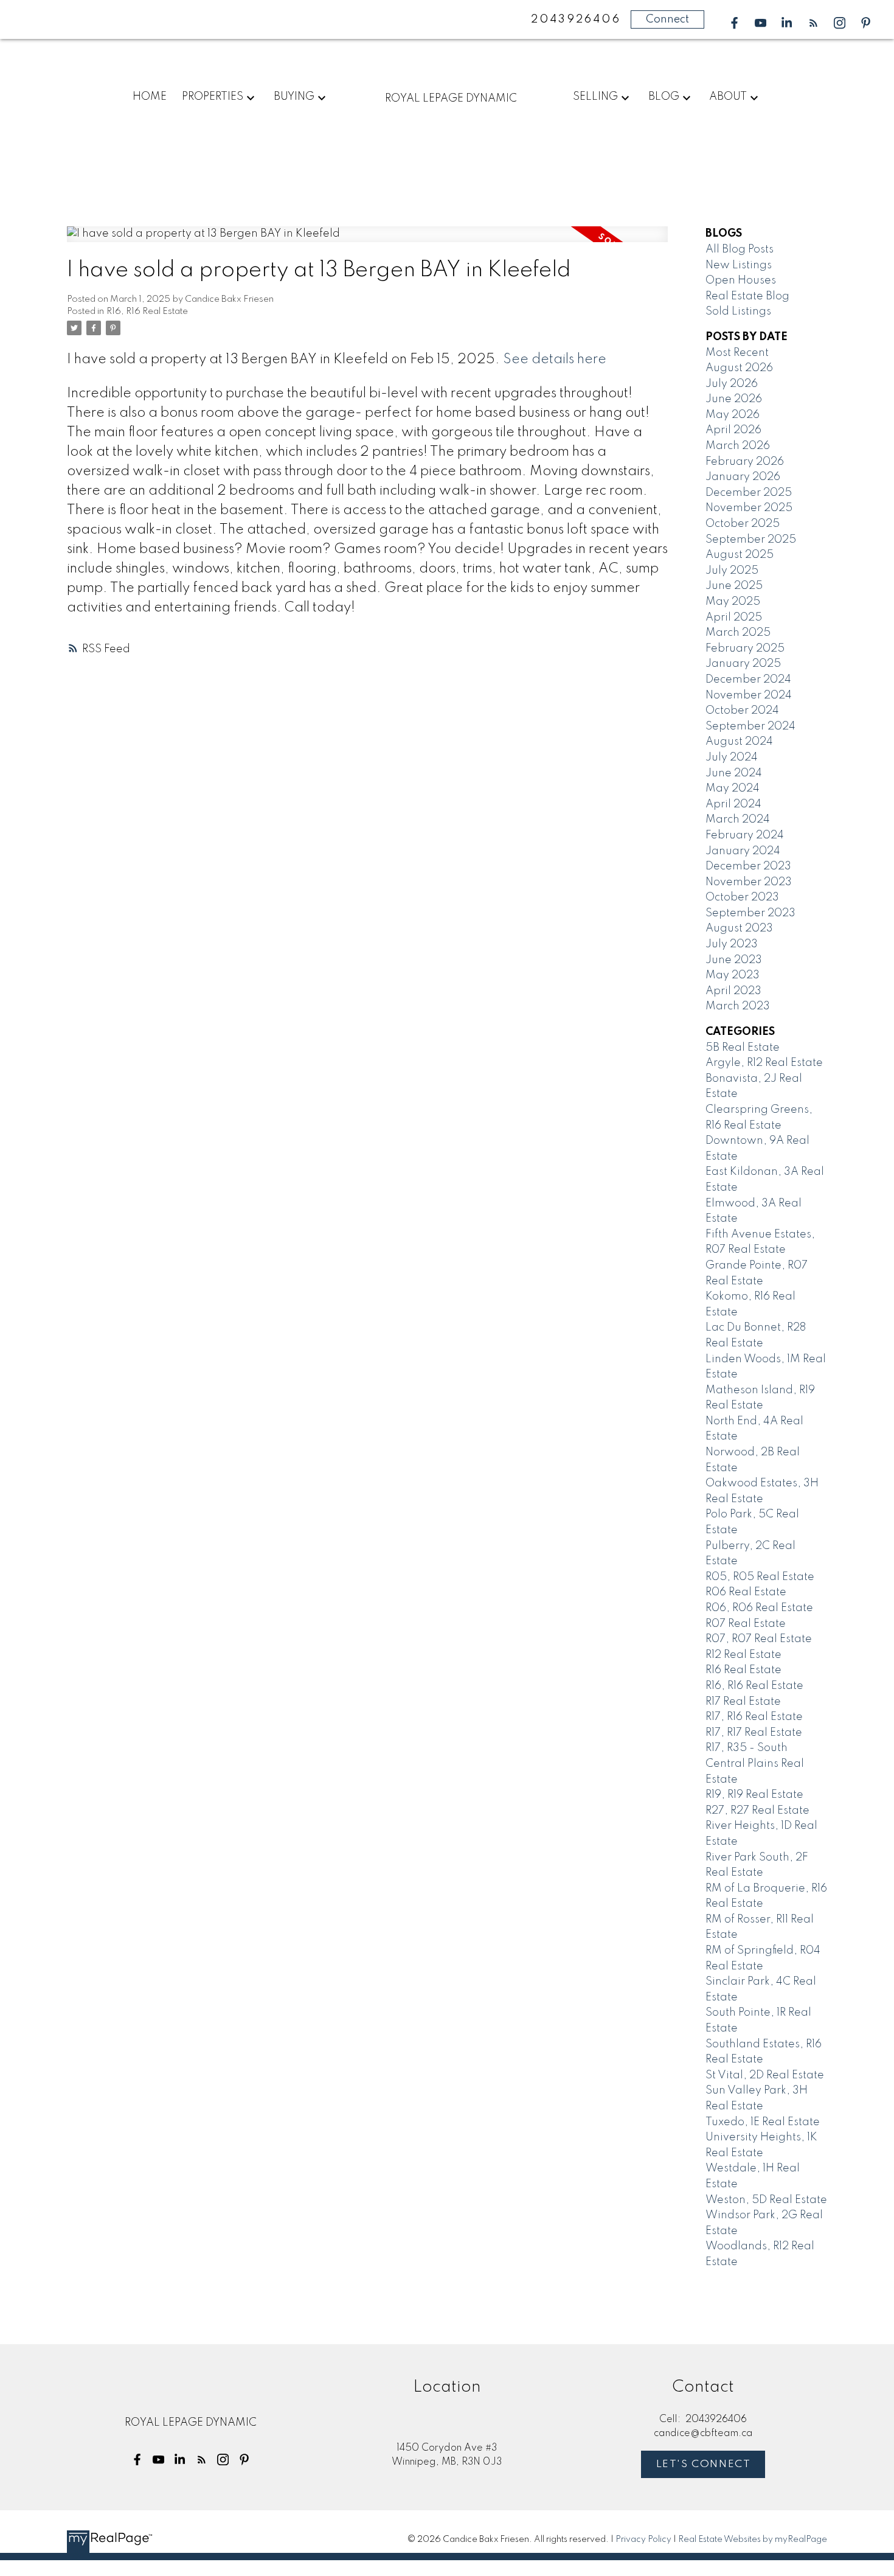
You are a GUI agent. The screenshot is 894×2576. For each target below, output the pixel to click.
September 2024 (750, 726)
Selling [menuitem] (595, 97)
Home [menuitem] (150, 97)
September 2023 (750, 913)
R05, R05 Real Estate (760, 1577)
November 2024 (749, 695)
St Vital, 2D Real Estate (765, 2075)
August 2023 (739, 928)
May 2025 (733, 602)
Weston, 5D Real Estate (766, 2200)
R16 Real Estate (743, 1670)
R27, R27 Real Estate (757, 1811)
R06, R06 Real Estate (759, 1608)
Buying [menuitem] (294, 97)
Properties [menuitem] (213, 97)
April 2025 (734, 618)
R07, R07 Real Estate (759, 1639)
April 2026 (733, 430)
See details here (555, 360)
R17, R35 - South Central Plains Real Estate (755, 1763)
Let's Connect (704, 2464)
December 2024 (748, 680)
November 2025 (749, 508)
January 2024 (743, 851)
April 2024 (733, 804)
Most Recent (737, 353)
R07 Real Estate (746, 1624)
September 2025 (751, 540)
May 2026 (733, 415)
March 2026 (738, 446)
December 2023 (748, 866)
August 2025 (740, 555)
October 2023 (742, 897)
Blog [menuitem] (664, 97)
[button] (734, 23)
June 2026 (734, 399)
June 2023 (734, 960)
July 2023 (732, 944)
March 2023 (738, 1006)
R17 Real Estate (743, 1702)
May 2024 (733, 788)
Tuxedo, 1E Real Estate (763, 2122)
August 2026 (739, 368)
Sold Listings (738, 312)
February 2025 (745, 649)
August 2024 (739, 742)
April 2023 (733, 991)
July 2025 (732, 571)
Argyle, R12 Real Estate (764, 1063)
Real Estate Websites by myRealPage (753, 2539)
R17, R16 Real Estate (754, 1717)
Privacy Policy (643, 2539)
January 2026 (743, 477)
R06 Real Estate (746, 1592)
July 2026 (732, 384)
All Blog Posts (740, 249)
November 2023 (749, 882)
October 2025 (743, 524)
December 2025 (749, 493)
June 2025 (734, 586)
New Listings (739, 265)
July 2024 (732, 757)
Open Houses (741, 280)
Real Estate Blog (747, 296)
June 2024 (734, 773)
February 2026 (745, 462)
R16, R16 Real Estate (147, 312)
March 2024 (738, 820)
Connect (667, 19)
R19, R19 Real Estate (754, 1795)
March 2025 (738, 633)
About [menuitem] (728, 97)
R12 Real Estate (743, 1655)
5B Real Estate (743, 1048)
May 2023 (733, 975)
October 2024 (742, 711)
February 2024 (745, 835)
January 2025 (743, 664)
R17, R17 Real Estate (754, 1733)
